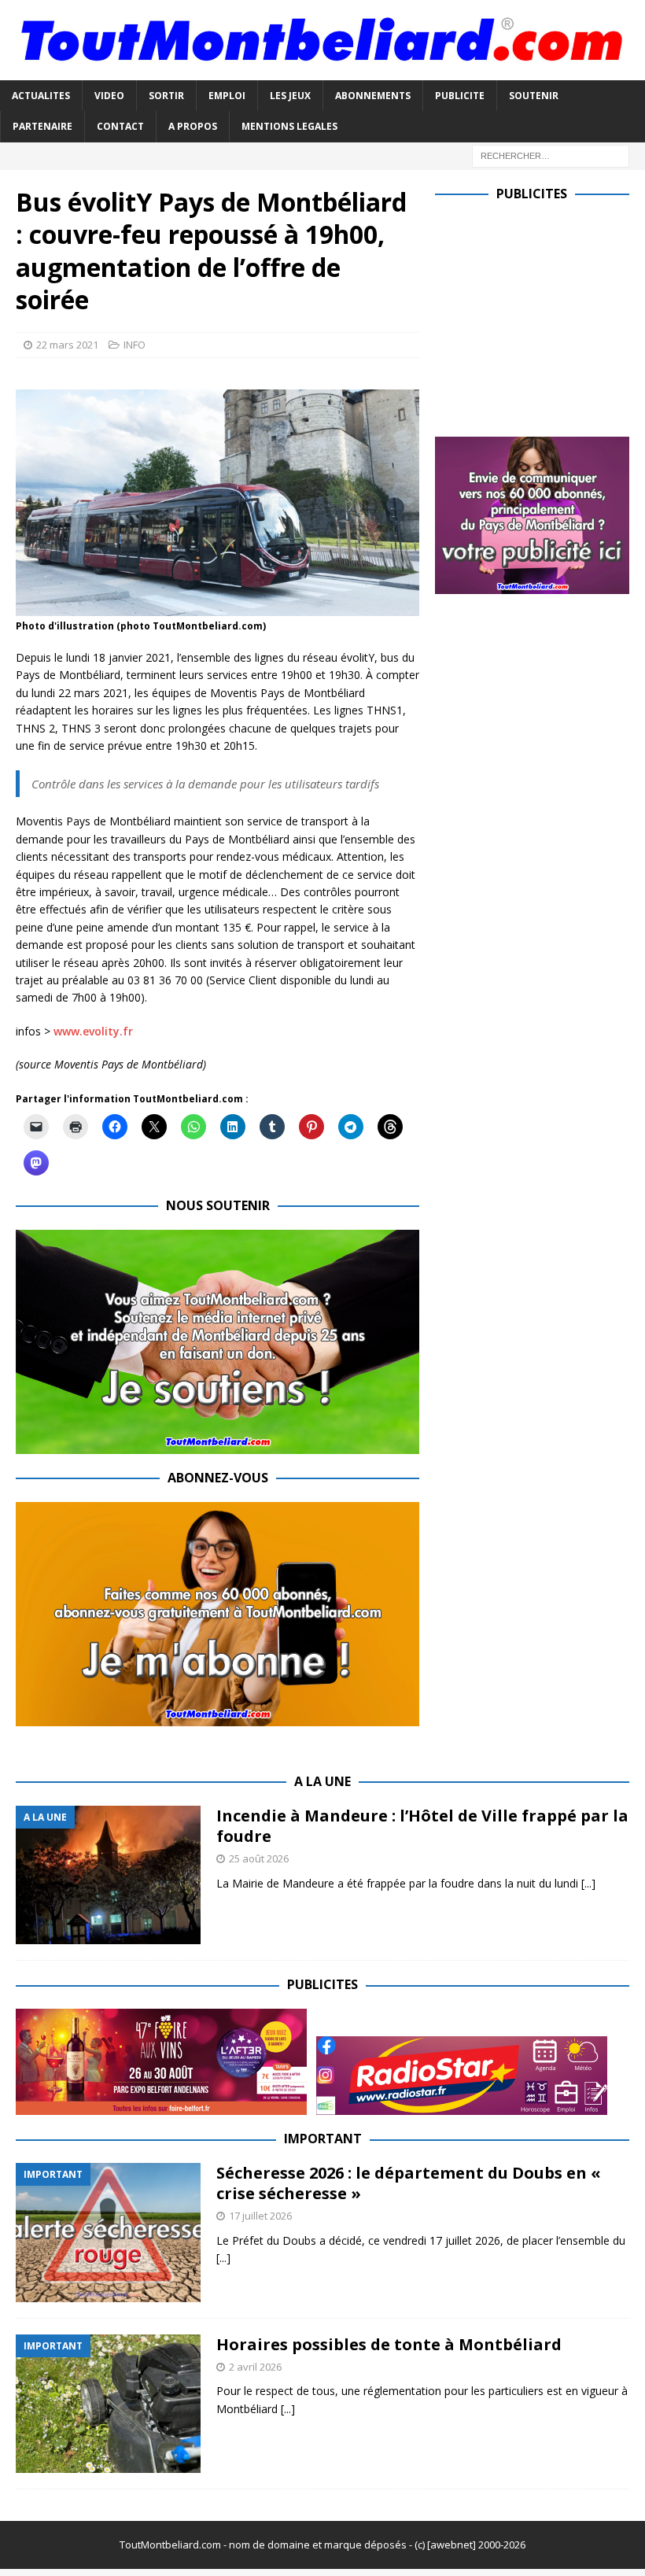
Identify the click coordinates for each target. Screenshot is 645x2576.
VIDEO (109, 96)
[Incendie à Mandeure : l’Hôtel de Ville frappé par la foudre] (108, 1875)
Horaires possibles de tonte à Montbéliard (389, 2344)
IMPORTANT (323, 2139)
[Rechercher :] (551, 155)
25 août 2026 (259, 1858)
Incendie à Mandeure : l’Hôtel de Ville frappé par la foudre (422, 1826)
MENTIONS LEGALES (289, 126)
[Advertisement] (540, 316)
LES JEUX (290, 96)
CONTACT (120, 126)
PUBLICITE (460, 96)
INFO (135, 345)
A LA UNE (322, 1781)
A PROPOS (193, 126)
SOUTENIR (534, 96)
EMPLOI (227, 96)
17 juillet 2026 (260, 2216)
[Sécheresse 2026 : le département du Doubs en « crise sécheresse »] (108, 2233)
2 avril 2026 (255, 2367)
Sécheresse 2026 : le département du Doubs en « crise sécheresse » (409, 2183)
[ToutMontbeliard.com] (322, 71)
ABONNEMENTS (373, 96)
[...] (588, 1883)
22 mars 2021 (67, 345)
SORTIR (166, 96)
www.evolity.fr (93, 1031)
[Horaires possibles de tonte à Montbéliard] (108, 2404)
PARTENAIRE (42, 126)
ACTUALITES (41, 96)
